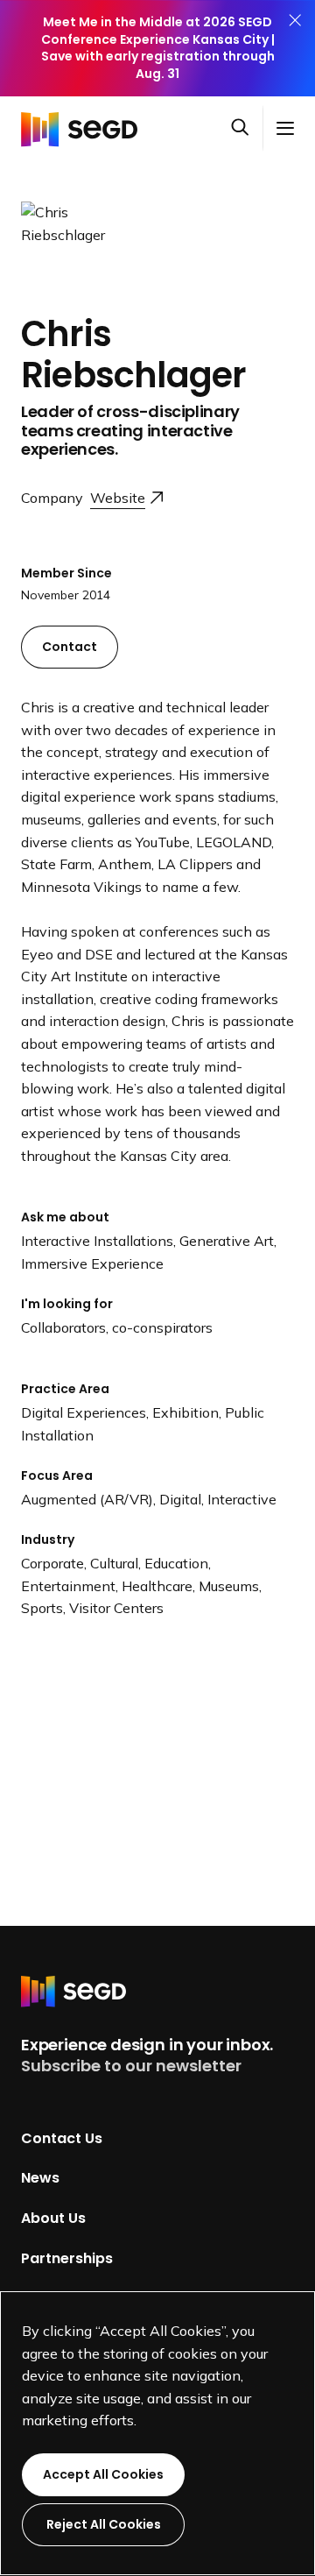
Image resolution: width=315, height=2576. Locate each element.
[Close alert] (295, 48)
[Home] (84, 128)
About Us (53, 2218)
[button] (247, 129)
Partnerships (67, 2258)
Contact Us (62, 2137)
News (40, 2178)
